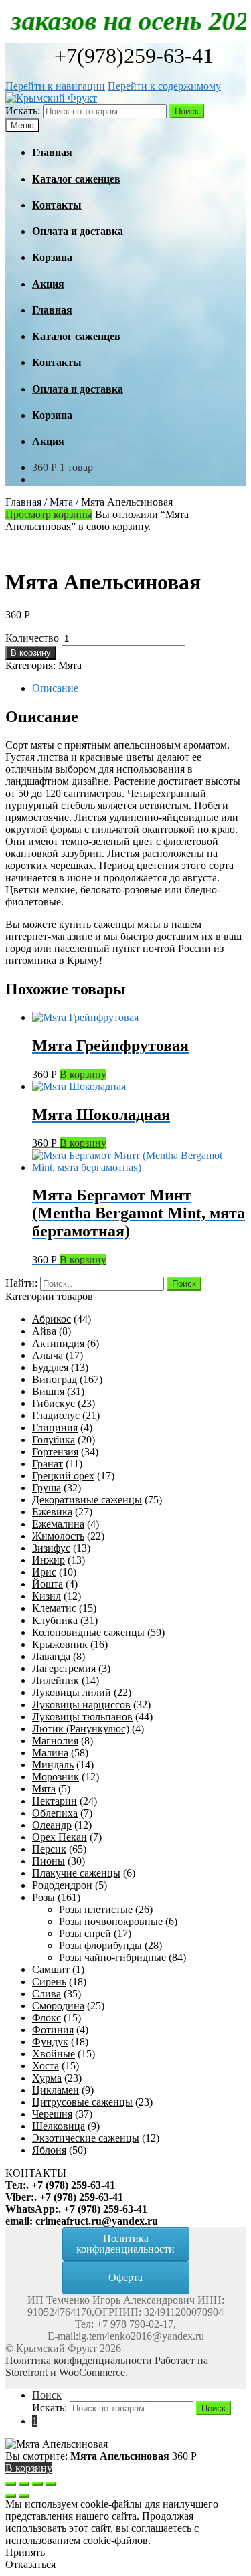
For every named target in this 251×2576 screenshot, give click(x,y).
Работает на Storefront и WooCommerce (107, 2366)
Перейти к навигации (55, 86)
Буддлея (50, 1367)
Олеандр (52, 1825)
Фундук (50, 2042)
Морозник (56, 1777)
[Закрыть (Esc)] (11, 2484)
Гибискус (54, 1403)
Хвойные (54, 2054)
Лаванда (51, 1656)
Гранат (48, 1464)
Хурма (47, 2078)
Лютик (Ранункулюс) (81, 1729)
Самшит (51, 1969)
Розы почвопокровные (111, 1921)
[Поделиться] (24, 2484)
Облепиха (55, 1813)
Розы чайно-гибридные (112, 1957)
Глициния (55, 1428)
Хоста (46, 2066)
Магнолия (55, 1741)
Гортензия (55, 1452)
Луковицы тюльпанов (82, 1717)
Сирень (49, 1982)
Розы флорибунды (100, 1945)
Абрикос (52, 1319)
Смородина (58, 2006)
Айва (44, 1331)
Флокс (47, 2018)
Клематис (54, 1608)
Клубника (55, 1620)
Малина (50, 1753)
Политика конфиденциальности (79, 2360)
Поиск (187, 111)
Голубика (54, 1440)
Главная (23, 502)
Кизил (47, 1596)
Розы (44, 1897)
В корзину (31, 653)
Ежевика (52, 1512)
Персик (49, 1849)
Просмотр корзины (49, 514)
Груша (47, 1488)
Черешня (52, 2114)
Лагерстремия (64, 1668)
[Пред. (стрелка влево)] (11, 2496)
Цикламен (56, 2090)
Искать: (23, 111)
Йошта (48, 1584)
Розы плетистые (96, 1909)
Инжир (49, 1560)
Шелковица (59, 2126)
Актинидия (58, 1343)
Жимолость (58, 1536)
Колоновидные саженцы (88, 1632)
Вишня (48, 1391)
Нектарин (55, 1801)
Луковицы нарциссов (81, 1705)
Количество (32, 638)
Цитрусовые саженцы (82, 2102)
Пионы (49, 1861)
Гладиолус (56, 1415)
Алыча (48, 1355)
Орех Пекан (60, 1837)
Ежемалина (58, 1524)
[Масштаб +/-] (51, 2484)
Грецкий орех (63, 1476)
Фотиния (53, 2030)
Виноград (55, 1379)
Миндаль (53, 1765)
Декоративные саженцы (87, 1500)
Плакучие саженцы (76, 1873)
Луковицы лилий (72, 1692)
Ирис (44, 1572)
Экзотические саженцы (86, 2138)
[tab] (139, 688)
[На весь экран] (37, 2484)
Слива (47, 1994)
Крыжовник (60, 1644)
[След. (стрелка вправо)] (24, 2496)
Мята (61, 502)
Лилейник (56, 1680)
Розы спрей (85, 1933)
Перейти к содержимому (164, 86)
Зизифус (51, 1548)
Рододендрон (62, 1885)
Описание (55, 688)
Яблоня (49, 2150)
